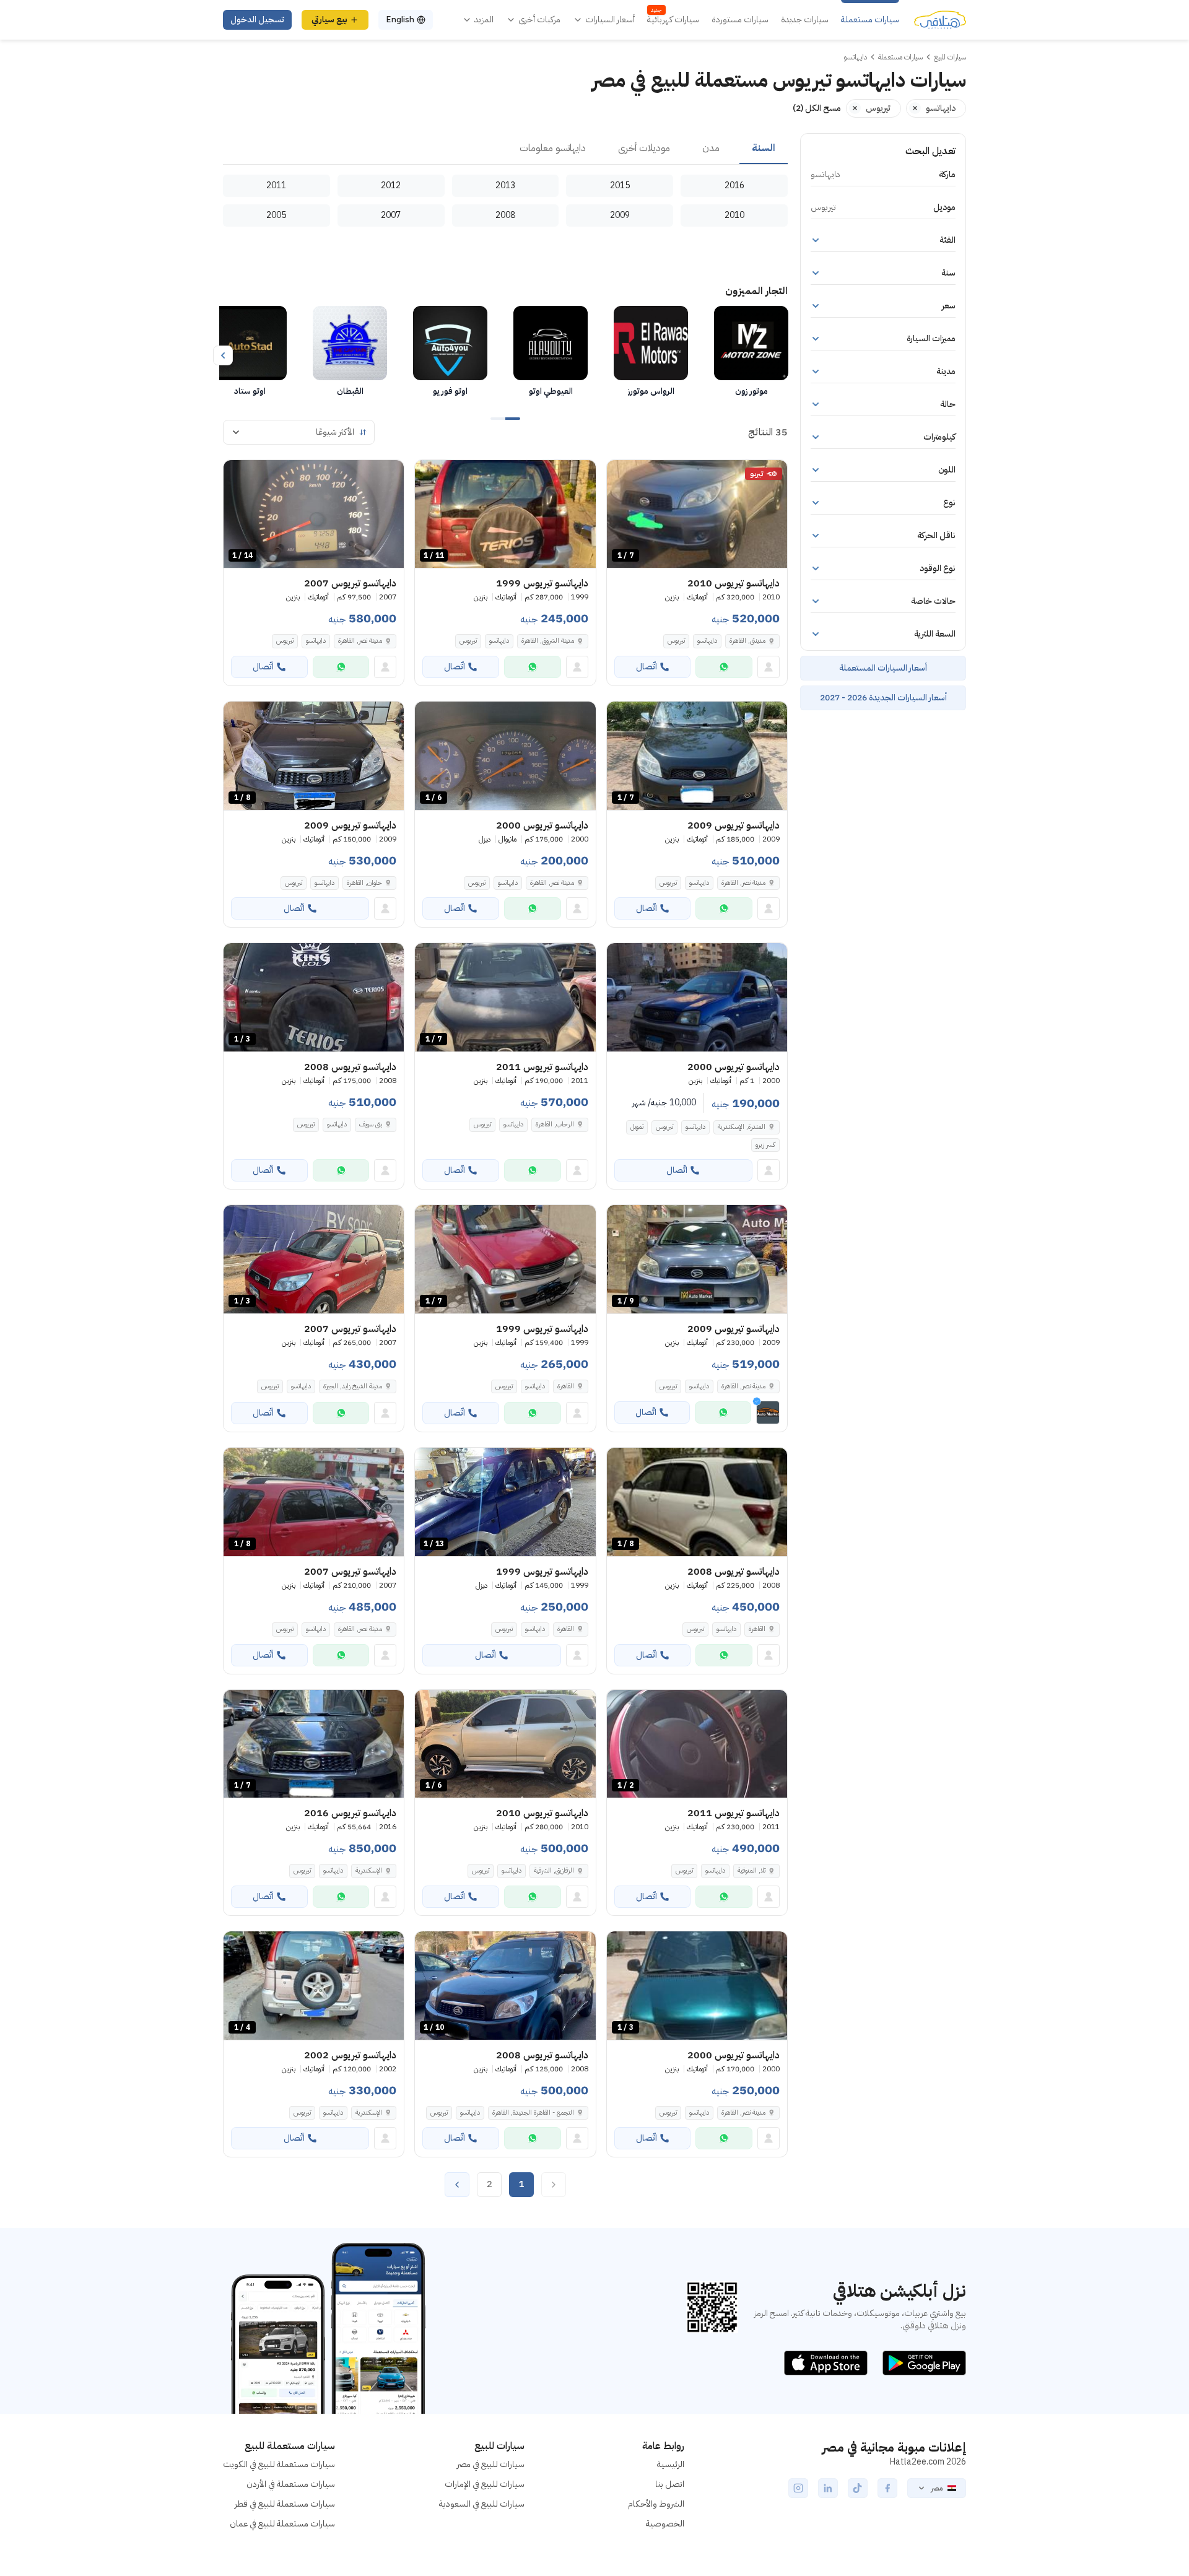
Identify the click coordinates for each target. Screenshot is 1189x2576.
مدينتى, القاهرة (747, 641)
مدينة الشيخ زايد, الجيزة (353, 1386)
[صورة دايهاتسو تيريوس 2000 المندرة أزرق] (697, 997)
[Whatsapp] (724, 667)
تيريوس (676, 641)
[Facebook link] (887, 2488)
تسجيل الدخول (257, 20)
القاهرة (566, 1386)
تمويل (637, 1127)
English (400, 20)
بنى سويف (371, 1124)
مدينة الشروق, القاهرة (548, 641)
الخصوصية (665, 2524)
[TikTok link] (858, 2488)
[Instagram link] (798, 2488)
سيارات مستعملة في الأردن (291, 2484)
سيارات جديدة (805, 20)
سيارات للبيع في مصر (491, 2464)
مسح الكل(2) (817, 108)
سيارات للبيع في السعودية (482, 2504)
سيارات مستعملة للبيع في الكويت (279, 2464)
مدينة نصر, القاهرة (360, 641)
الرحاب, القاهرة (555, 1124)
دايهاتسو (707, 641)
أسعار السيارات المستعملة (883, 668)
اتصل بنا (670, 2484)
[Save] (622, 475)
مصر (937, 2488)
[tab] (764, 149)
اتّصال (647, 667)
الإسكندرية (369, 1870)
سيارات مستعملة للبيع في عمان (282, 2524)
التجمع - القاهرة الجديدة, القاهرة (533, 2113)
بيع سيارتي (329, 20)
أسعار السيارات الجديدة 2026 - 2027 (883, 698)
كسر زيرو (765, 1145)
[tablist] (505, 149)
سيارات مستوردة (740, 20)
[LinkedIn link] (828, 2488)
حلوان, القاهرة (364, 883)
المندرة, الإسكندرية (742, 1127)
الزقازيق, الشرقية (554, 1870)
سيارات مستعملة (870, 20)
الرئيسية (671, 2464)
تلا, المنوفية (751, 1870)
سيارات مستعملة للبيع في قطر (285, 2504)
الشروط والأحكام (656, 2504)
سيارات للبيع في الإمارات (485, 2484)
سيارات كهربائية (673, 20)
